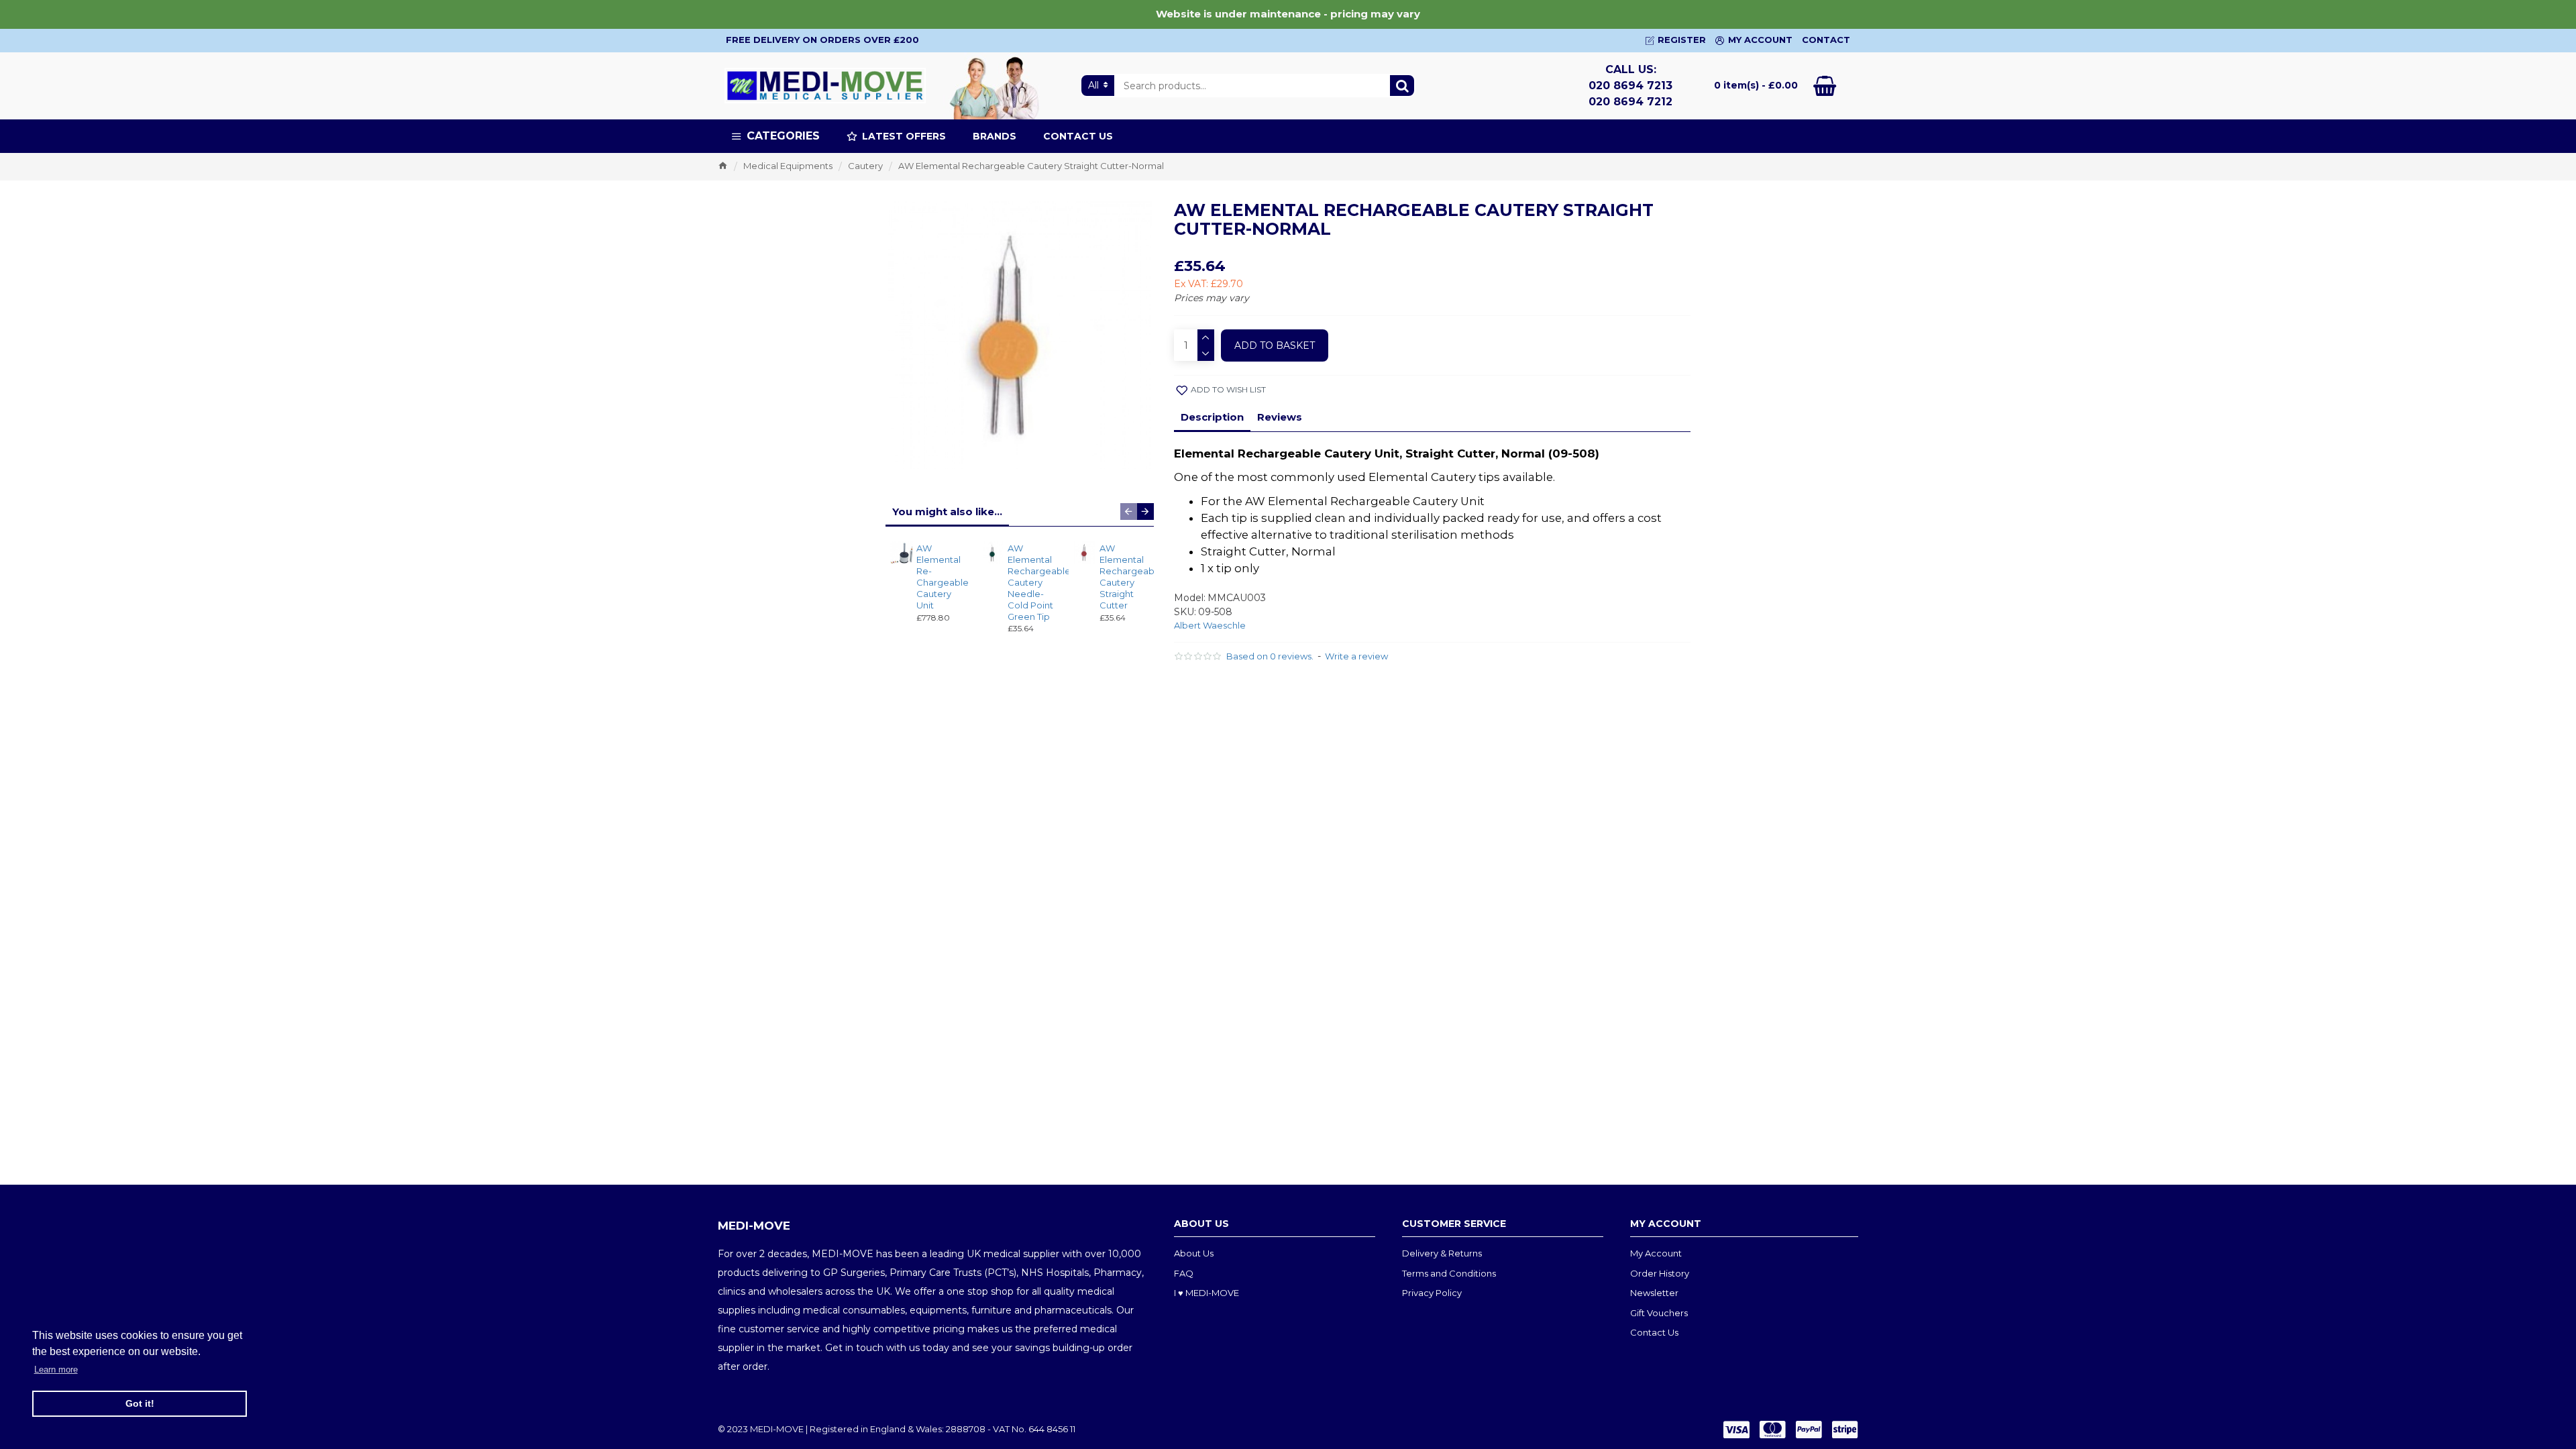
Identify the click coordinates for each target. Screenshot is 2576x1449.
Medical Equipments (788, 166)
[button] (1129, 512)
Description (1212, 417)
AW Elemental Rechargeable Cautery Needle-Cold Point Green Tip (1031, 582)
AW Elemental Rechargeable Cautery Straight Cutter (1123, 576)
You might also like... (947, 512)
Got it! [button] (140, 1403)
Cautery (865, 166)
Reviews (1280, 417)
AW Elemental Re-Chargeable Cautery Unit (940, 576)
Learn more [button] (56, 1370)
